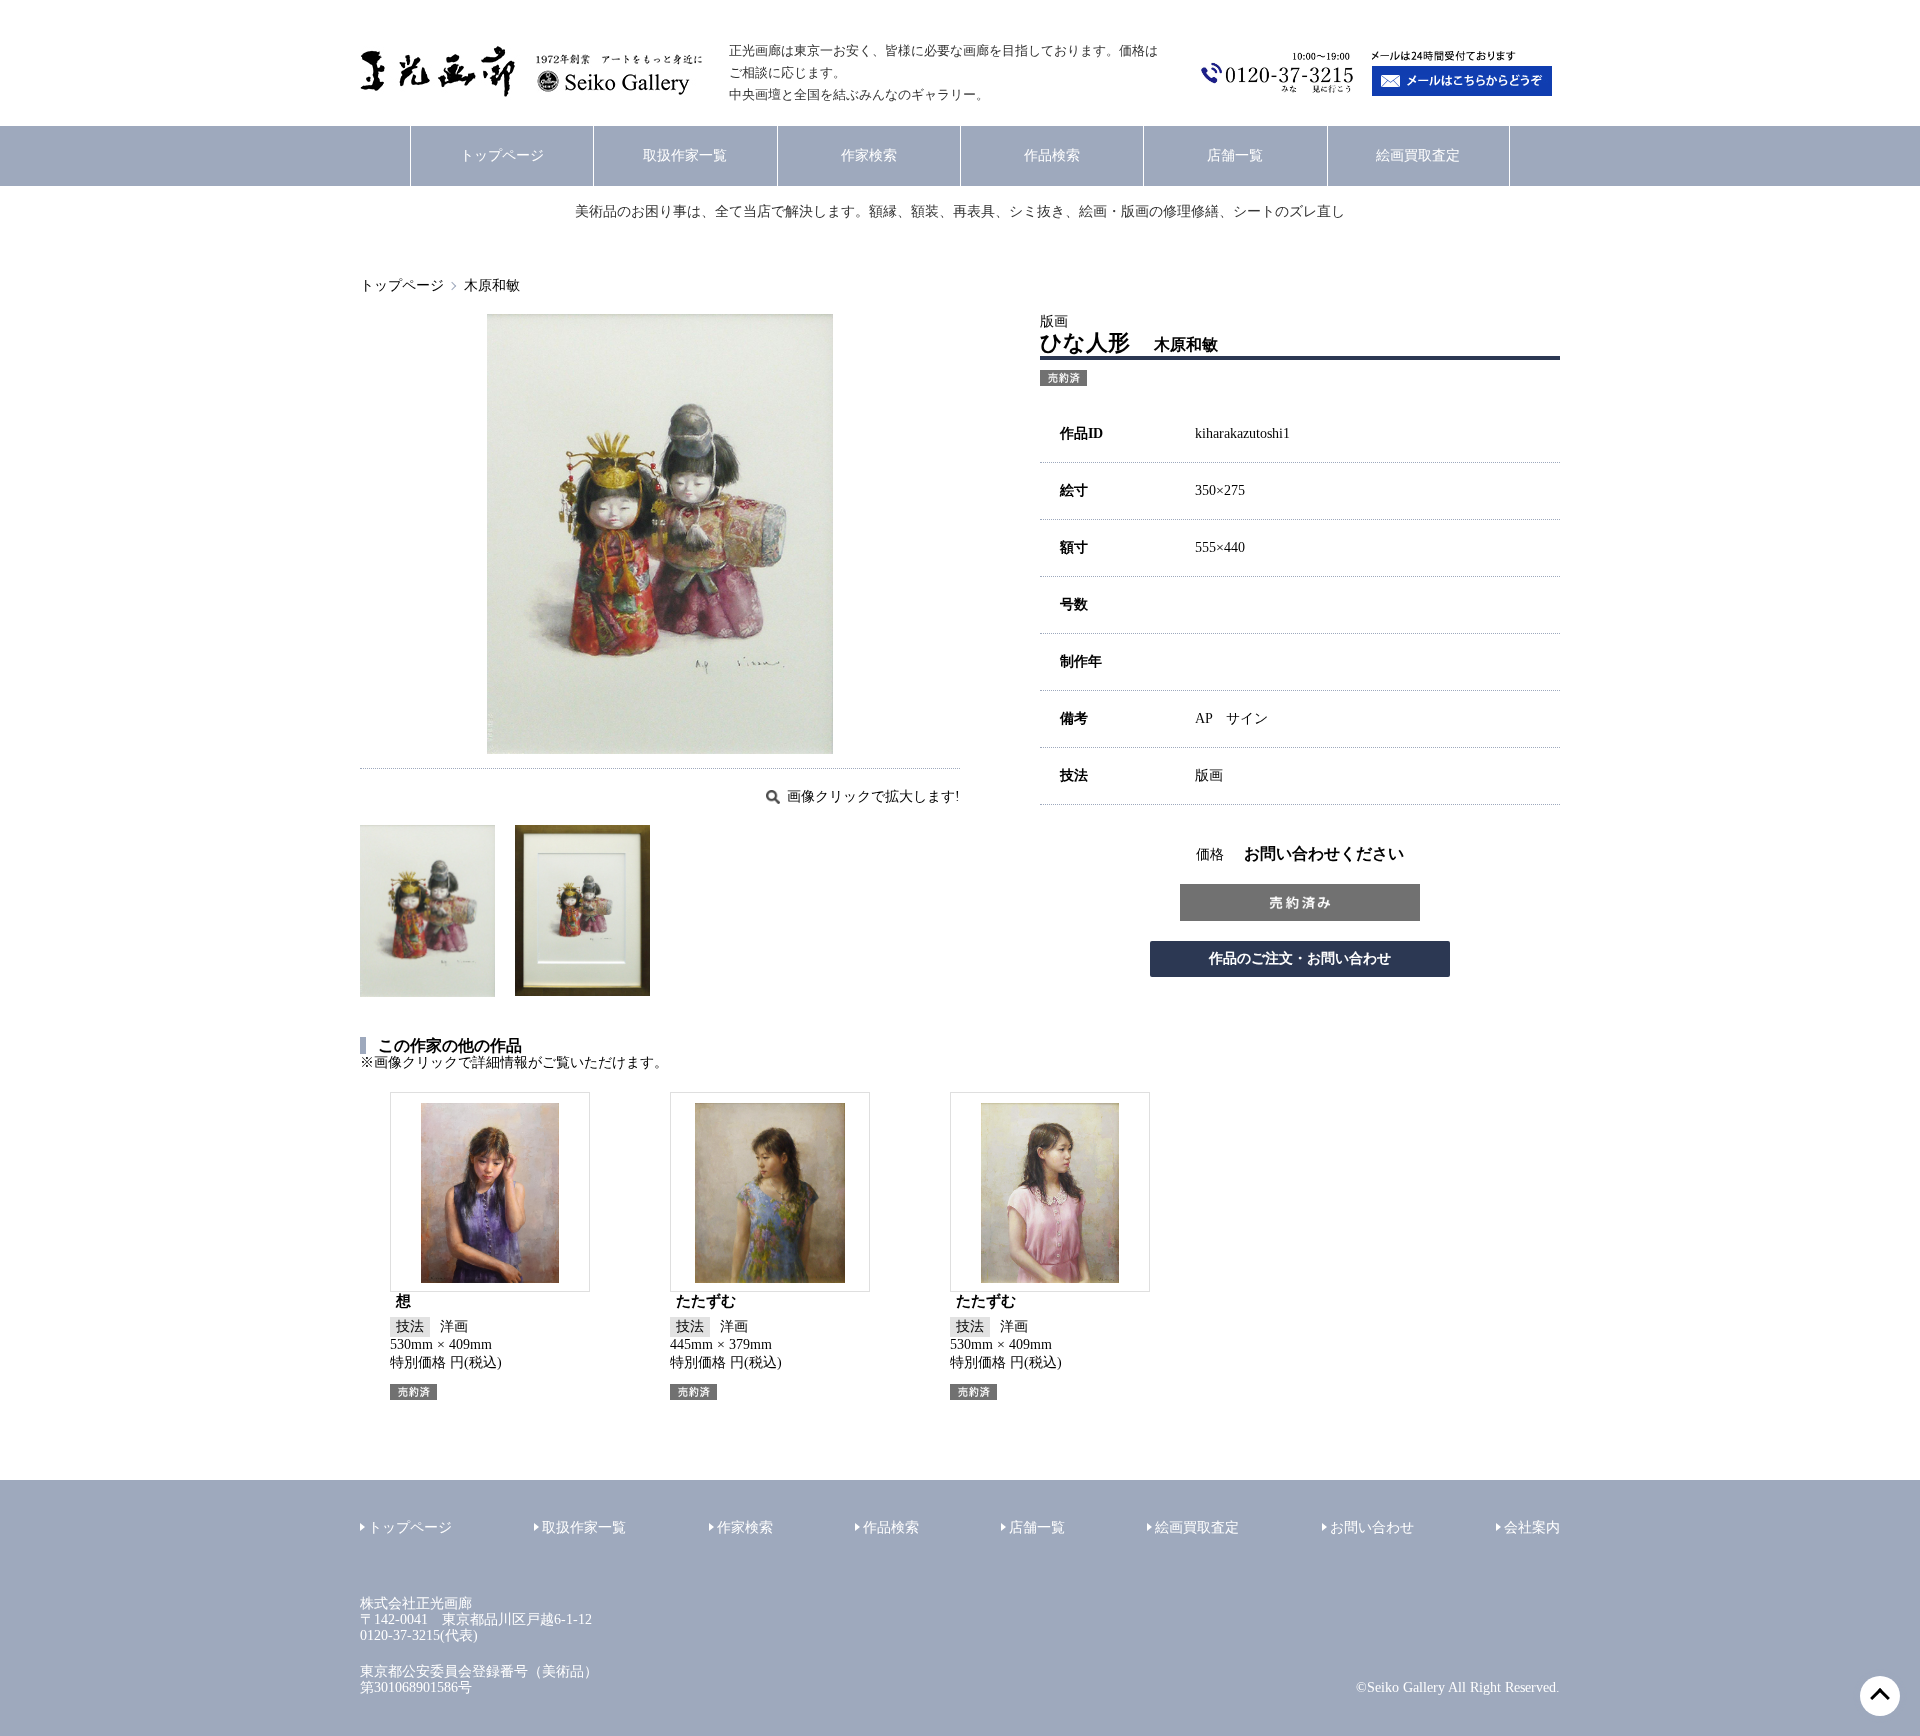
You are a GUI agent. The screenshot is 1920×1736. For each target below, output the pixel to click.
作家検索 (869, 155)
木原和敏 (492, 285)
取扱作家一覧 (685, 155)
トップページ (502, 155)
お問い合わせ (1372, 1527)
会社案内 (1532, 1527)
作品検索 (1052, 155)
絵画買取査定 (1418, 155)
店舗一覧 (1235, 155)
